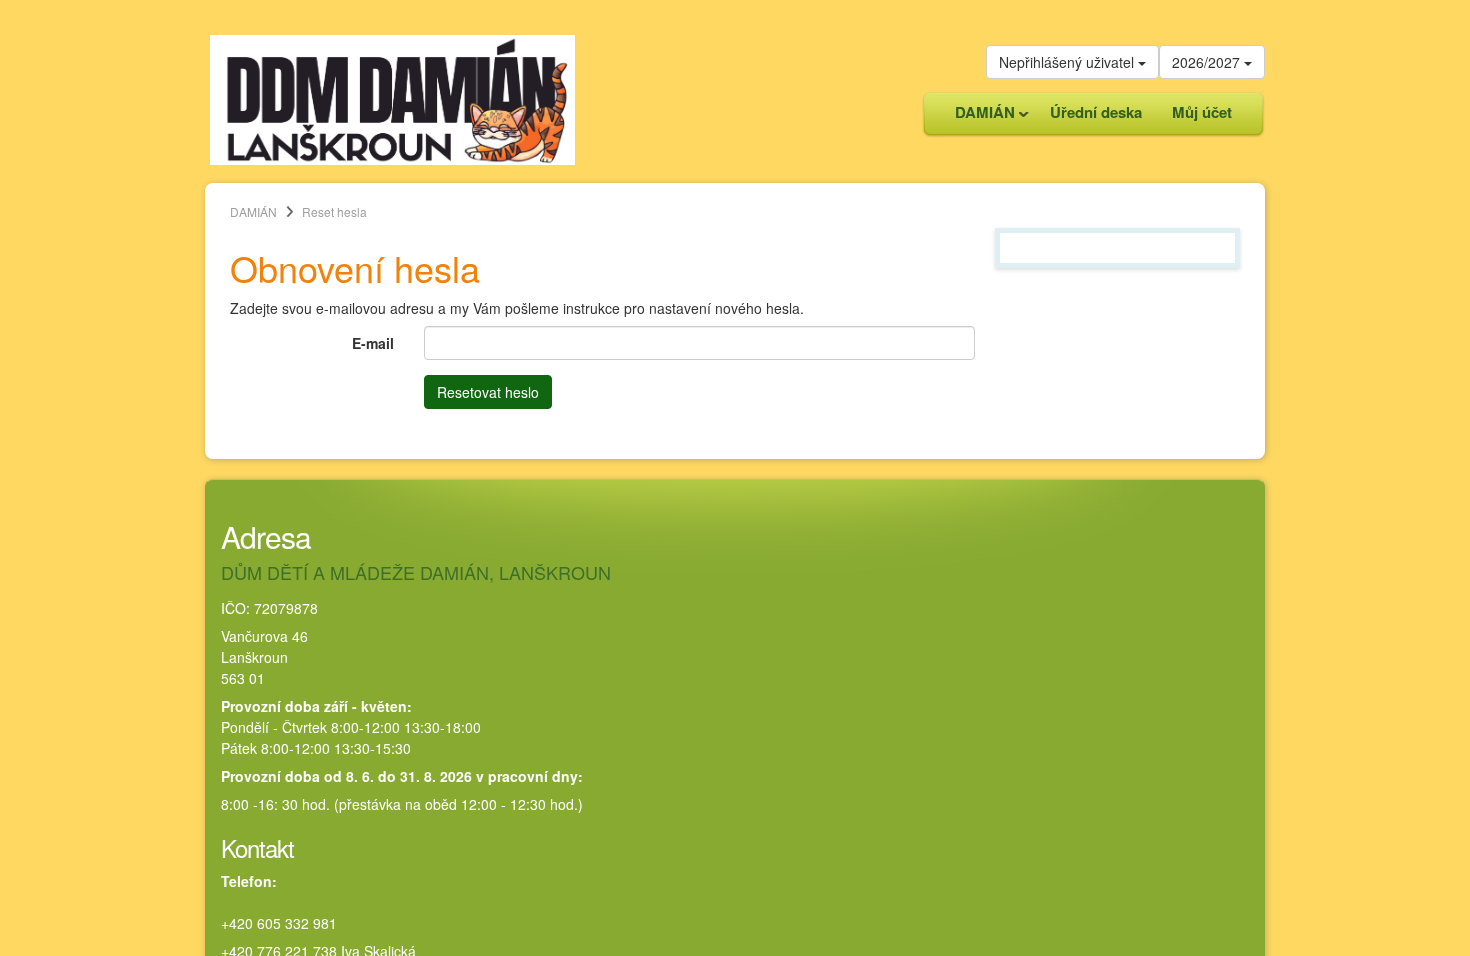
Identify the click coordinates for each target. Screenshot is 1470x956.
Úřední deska (1096, 112)
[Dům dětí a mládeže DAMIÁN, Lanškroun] (392, 98)
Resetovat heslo (488, 392)
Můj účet (1202, 112)
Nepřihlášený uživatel (1068, 62)
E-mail (373, 343)
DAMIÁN (977, 117)
